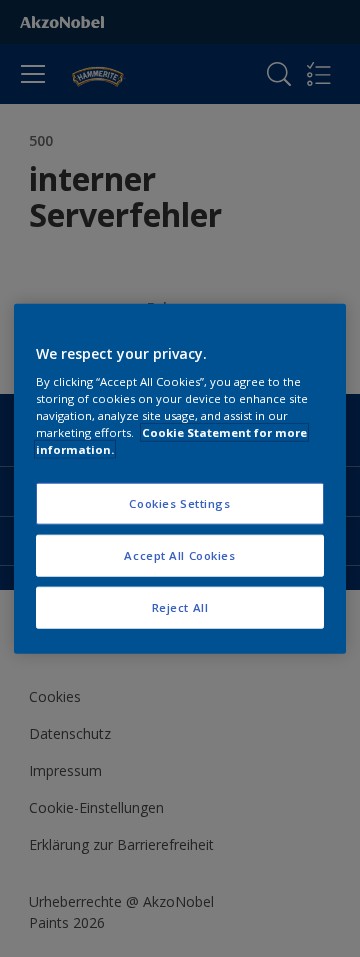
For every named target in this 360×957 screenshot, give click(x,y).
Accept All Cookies (179, 555)
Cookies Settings (179, 503)
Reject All (180, 607)
